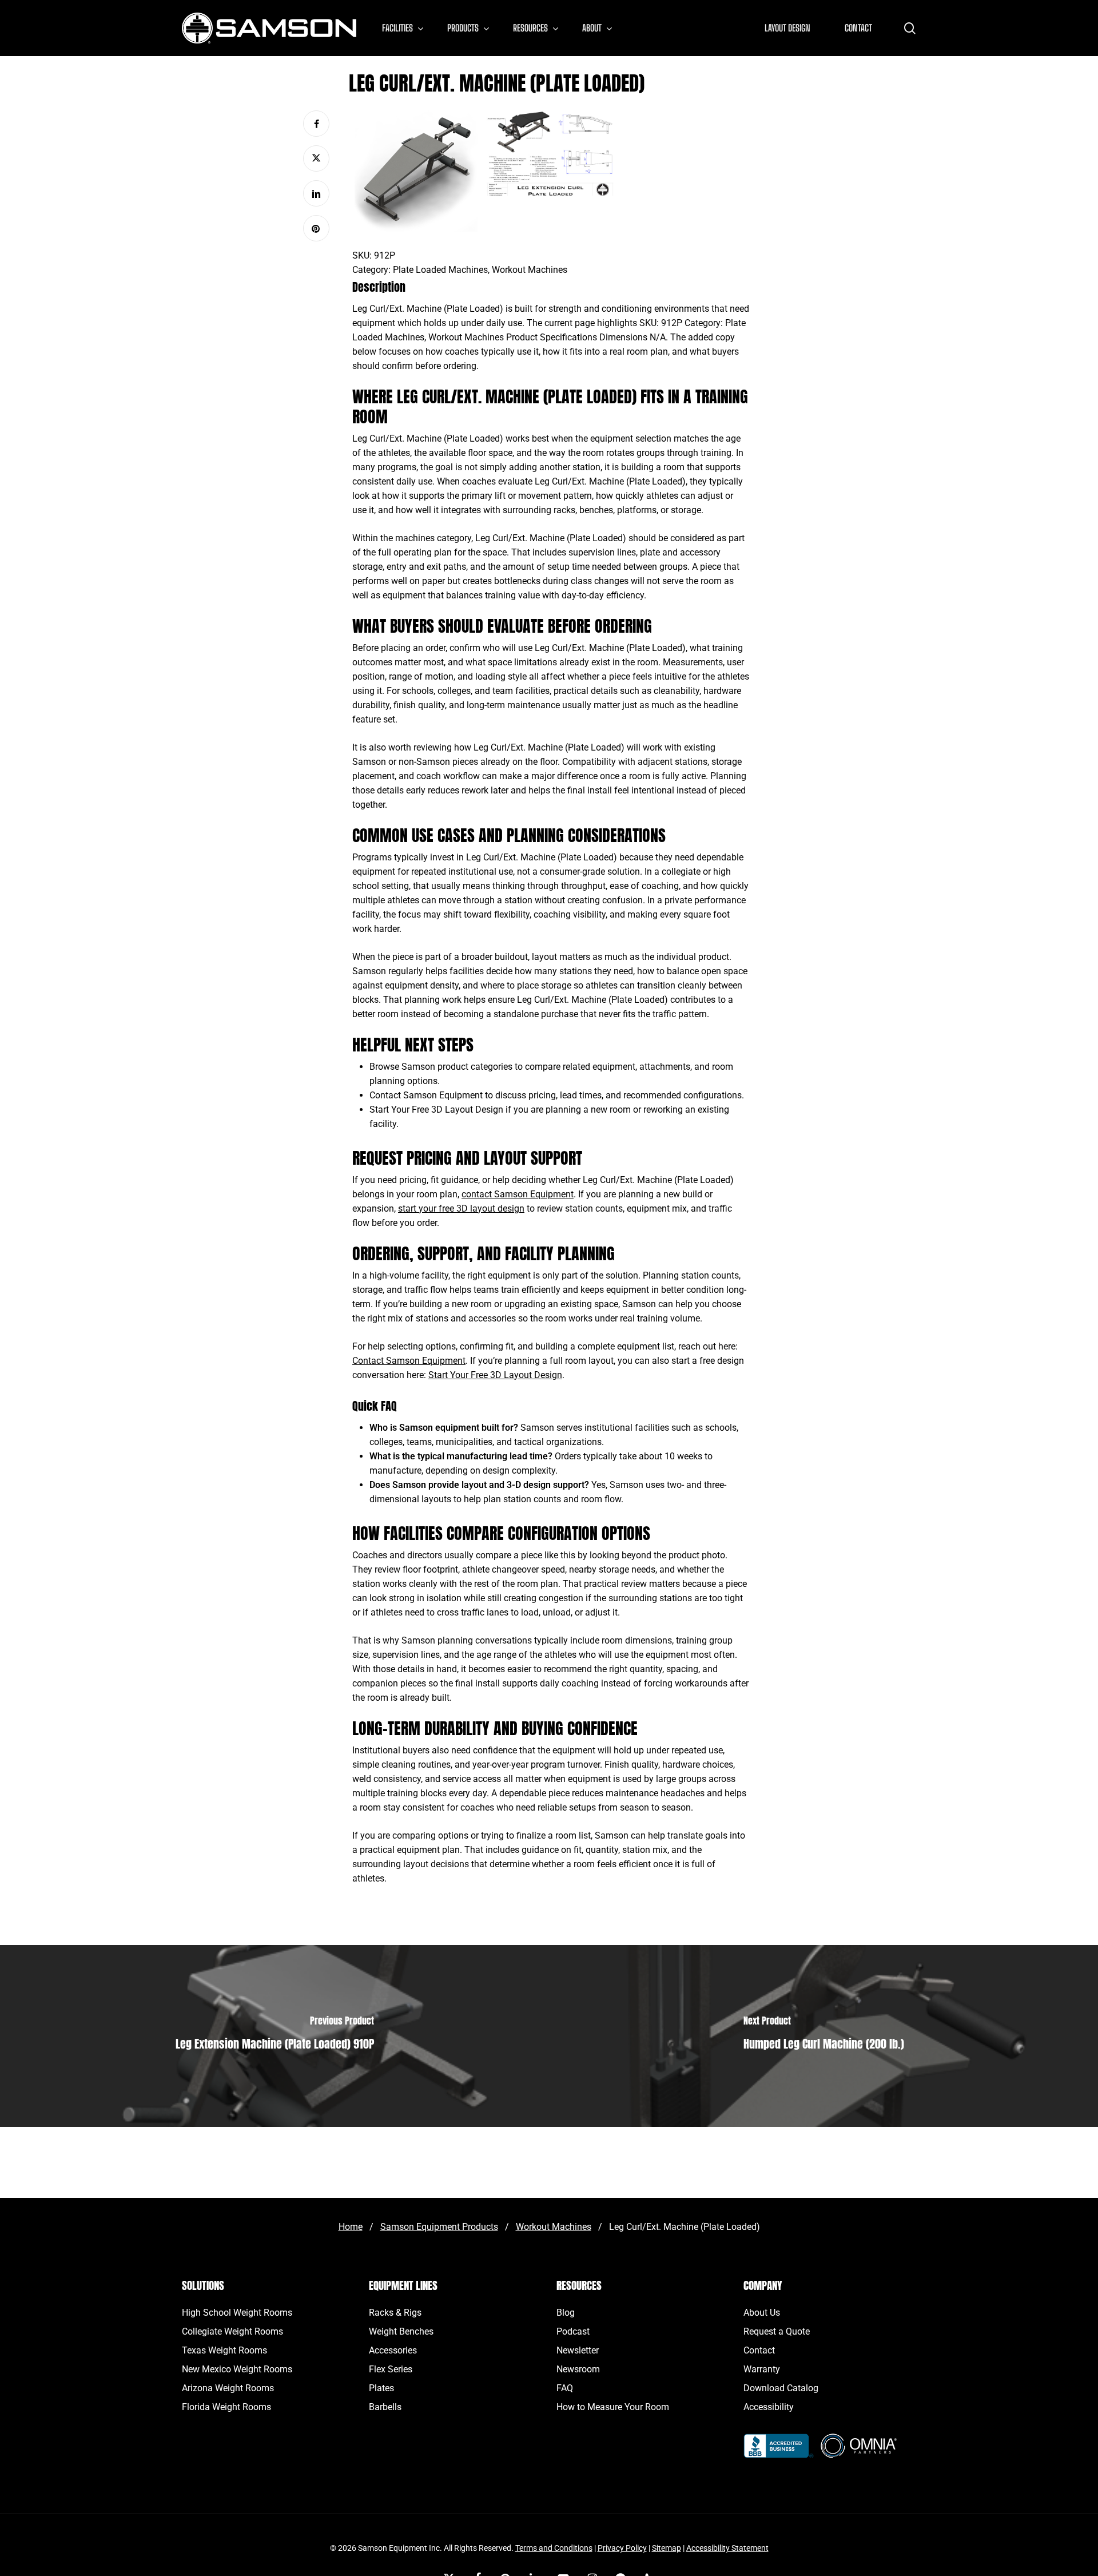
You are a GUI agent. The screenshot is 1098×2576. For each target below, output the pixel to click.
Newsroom (578, 2369)
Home (351, 2227)
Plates (381, 2388)
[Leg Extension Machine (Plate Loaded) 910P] (274, 2036)
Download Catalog (781, 2388)
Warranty (762, 2369)
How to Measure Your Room (613, 2407)
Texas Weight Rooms (224, 2350)
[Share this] (316, 124)
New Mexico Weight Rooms (237, 2369)
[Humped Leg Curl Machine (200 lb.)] (823, 2036)
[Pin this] (316, 228)
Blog (566, 2313)
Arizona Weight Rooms (228, 2388)
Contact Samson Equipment (426, 1095)
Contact (759, 2350)
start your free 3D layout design (461, 1208)
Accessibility (769, 2407)
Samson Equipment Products (439, 2227)
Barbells (385, 2407)
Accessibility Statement (727, 2548)
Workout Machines (530, 270)
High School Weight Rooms (237, 2313)
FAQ (565, 2388)
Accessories (393, 2350)
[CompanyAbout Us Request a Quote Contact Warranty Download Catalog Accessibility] (779, 2452)
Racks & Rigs (395, 2313)
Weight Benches (401, 2331)
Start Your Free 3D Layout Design (436, 1110)
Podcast (573, 2331)
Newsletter (578, 2350)
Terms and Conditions (554, 2548)
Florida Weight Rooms (226, 2407)
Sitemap (667, 2548)
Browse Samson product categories (441, 1067)
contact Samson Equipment (518, 1194)
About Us (762, 2313)
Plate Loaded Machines (440, 270)
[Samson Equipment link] (269, 28)
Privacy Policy (622, 2548)
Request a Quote (777, 2331)
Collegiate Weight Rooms (232, 2331)
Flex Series (391, 2369)
